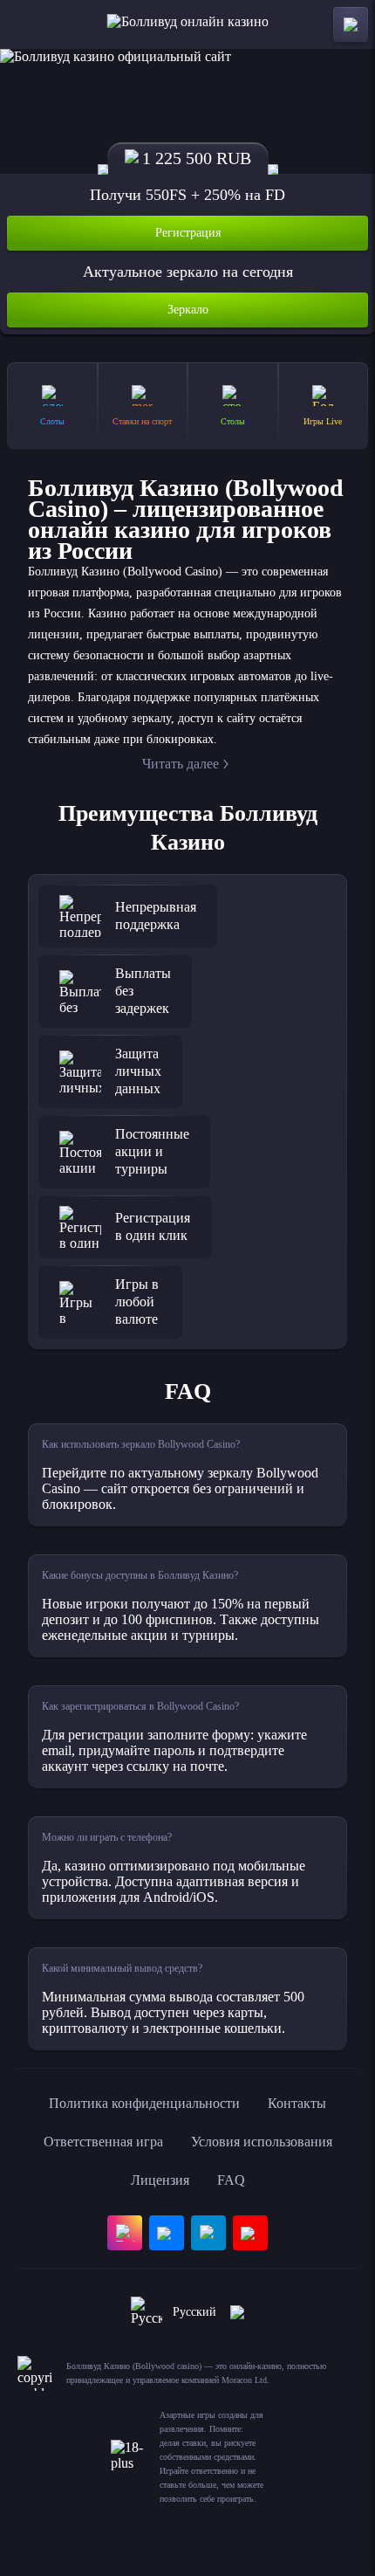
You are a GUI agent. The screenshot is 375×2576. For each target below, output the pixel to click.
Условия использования (262, 2142)
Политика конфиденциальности (144, 2103)
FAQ (231, 2180)
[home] (188, 24)
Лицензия (160, 2180)
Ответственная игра (103, 2142)
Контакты (297, 2103)
